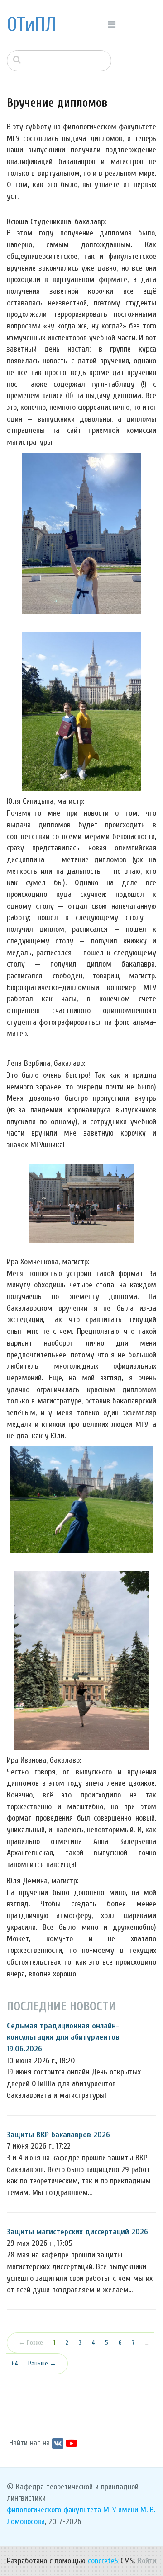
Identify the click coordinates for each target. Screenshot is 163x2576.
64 (15, 2363)
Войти (147, 2561)
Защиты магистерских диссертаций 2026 (77, 2232)
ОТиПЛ (31, 25)
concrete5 (103, 2561)
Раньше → (42, 2363)
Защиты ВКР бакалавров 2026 (58, 2135)
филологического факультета (54, 2510)
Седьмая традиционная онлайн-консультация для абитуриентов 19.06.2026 (63, 2037)
